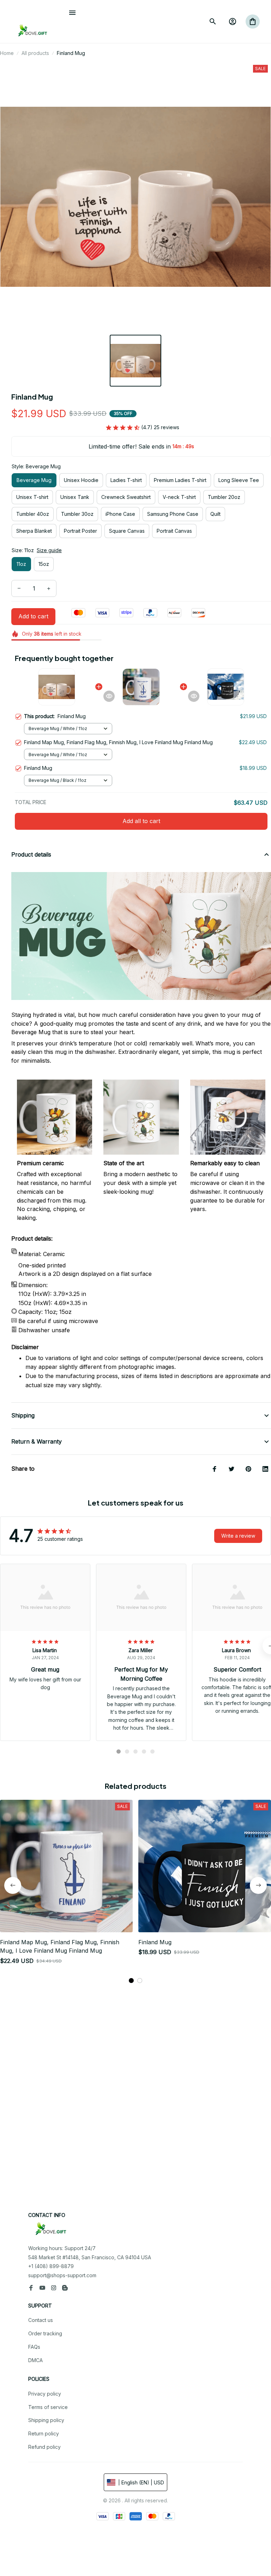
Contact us (41, 2320)
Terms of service (48, 2407)
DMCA (35, 2360)
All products (35, 53)
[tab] (119, 1752)
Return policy (44, 2433)
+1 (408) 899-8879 (51, 2266)
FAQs (34, 2347)
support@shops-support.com (62, 2275)
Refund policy (44, 2447)
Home (7, 53)
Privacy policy (45, 2394)
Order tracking (45, 2333)
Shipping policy (46, 2420)
